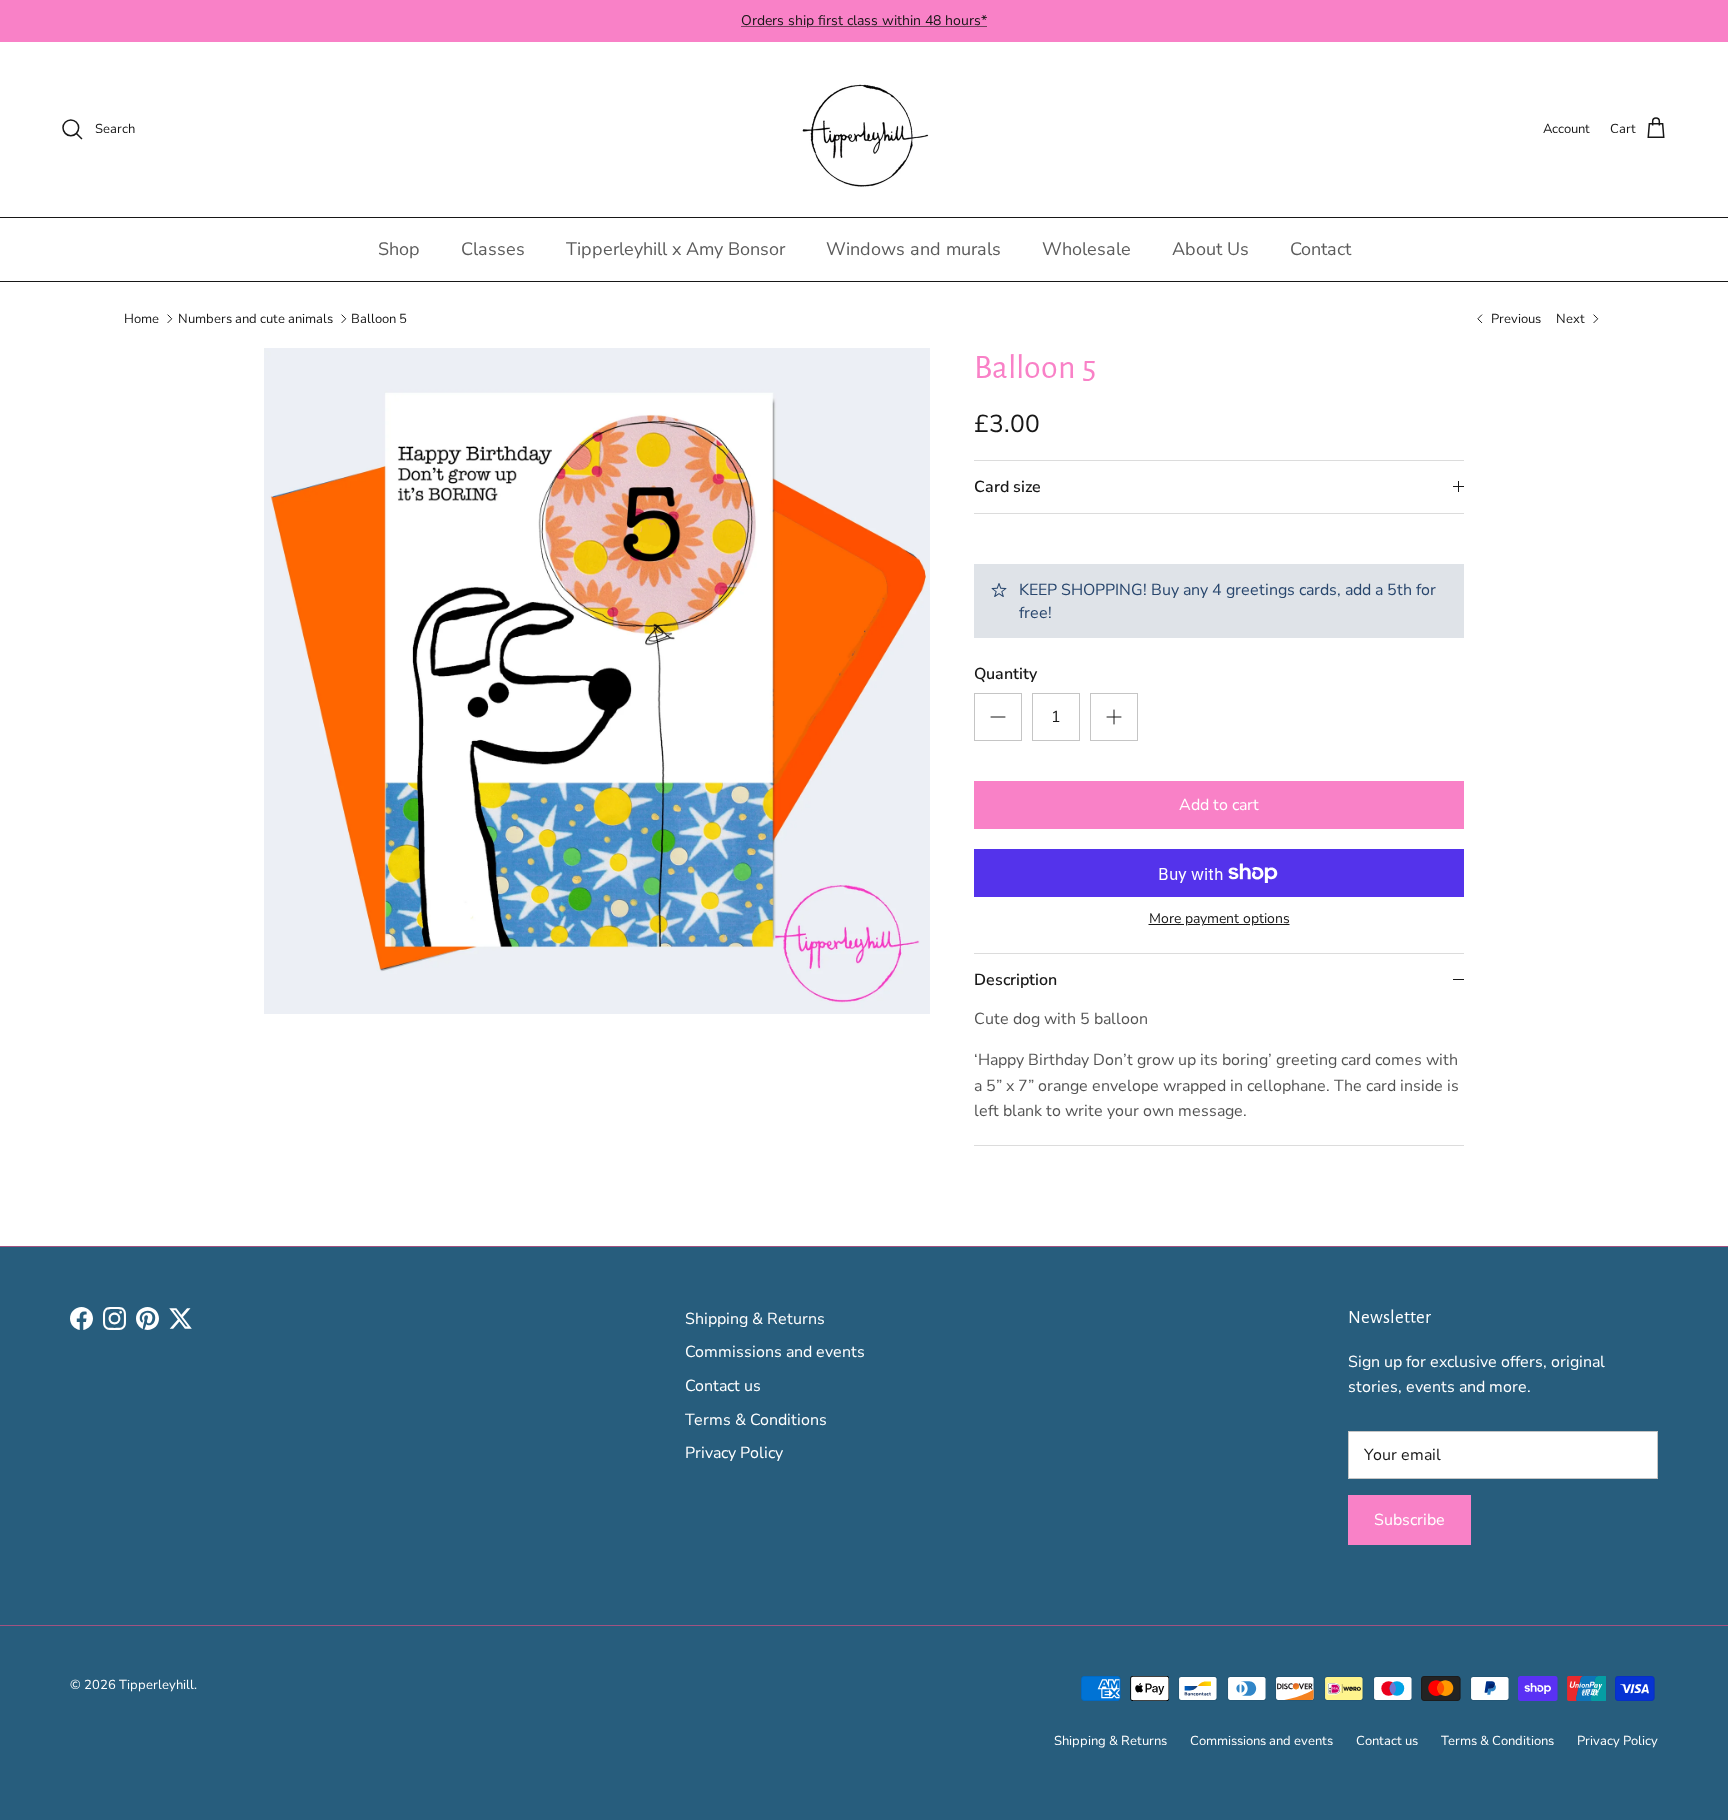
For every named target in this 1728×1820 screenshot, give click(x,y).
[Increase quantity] (1114, 717)
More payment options (1219, 919)
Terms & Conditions (756, 1420)
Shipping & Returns (755, 1319)
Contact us (723, 1386)
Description (1015, 980)
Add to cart (1219, 805)
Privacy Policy (734, 1453)
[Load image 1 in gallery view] (597, 681)
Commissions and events (775, 1352)
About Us (1210, 249)
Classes (493, 249)
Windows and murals (913, 249)
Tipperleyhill (156, 1685)
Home (141, 318)
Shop (399, 249)
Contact (1320, 249)
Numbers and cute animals (255, 318)
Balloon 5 (379, 318)
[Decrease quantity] (998, 717)
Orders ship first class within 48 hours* (864, 20)
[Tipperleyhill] (864, 129)
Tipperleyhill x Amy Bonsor (675, 249)
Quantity (1005, 674)
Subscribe (1409, 1520)
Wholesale (1086, 249)
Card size (1007, 487)
